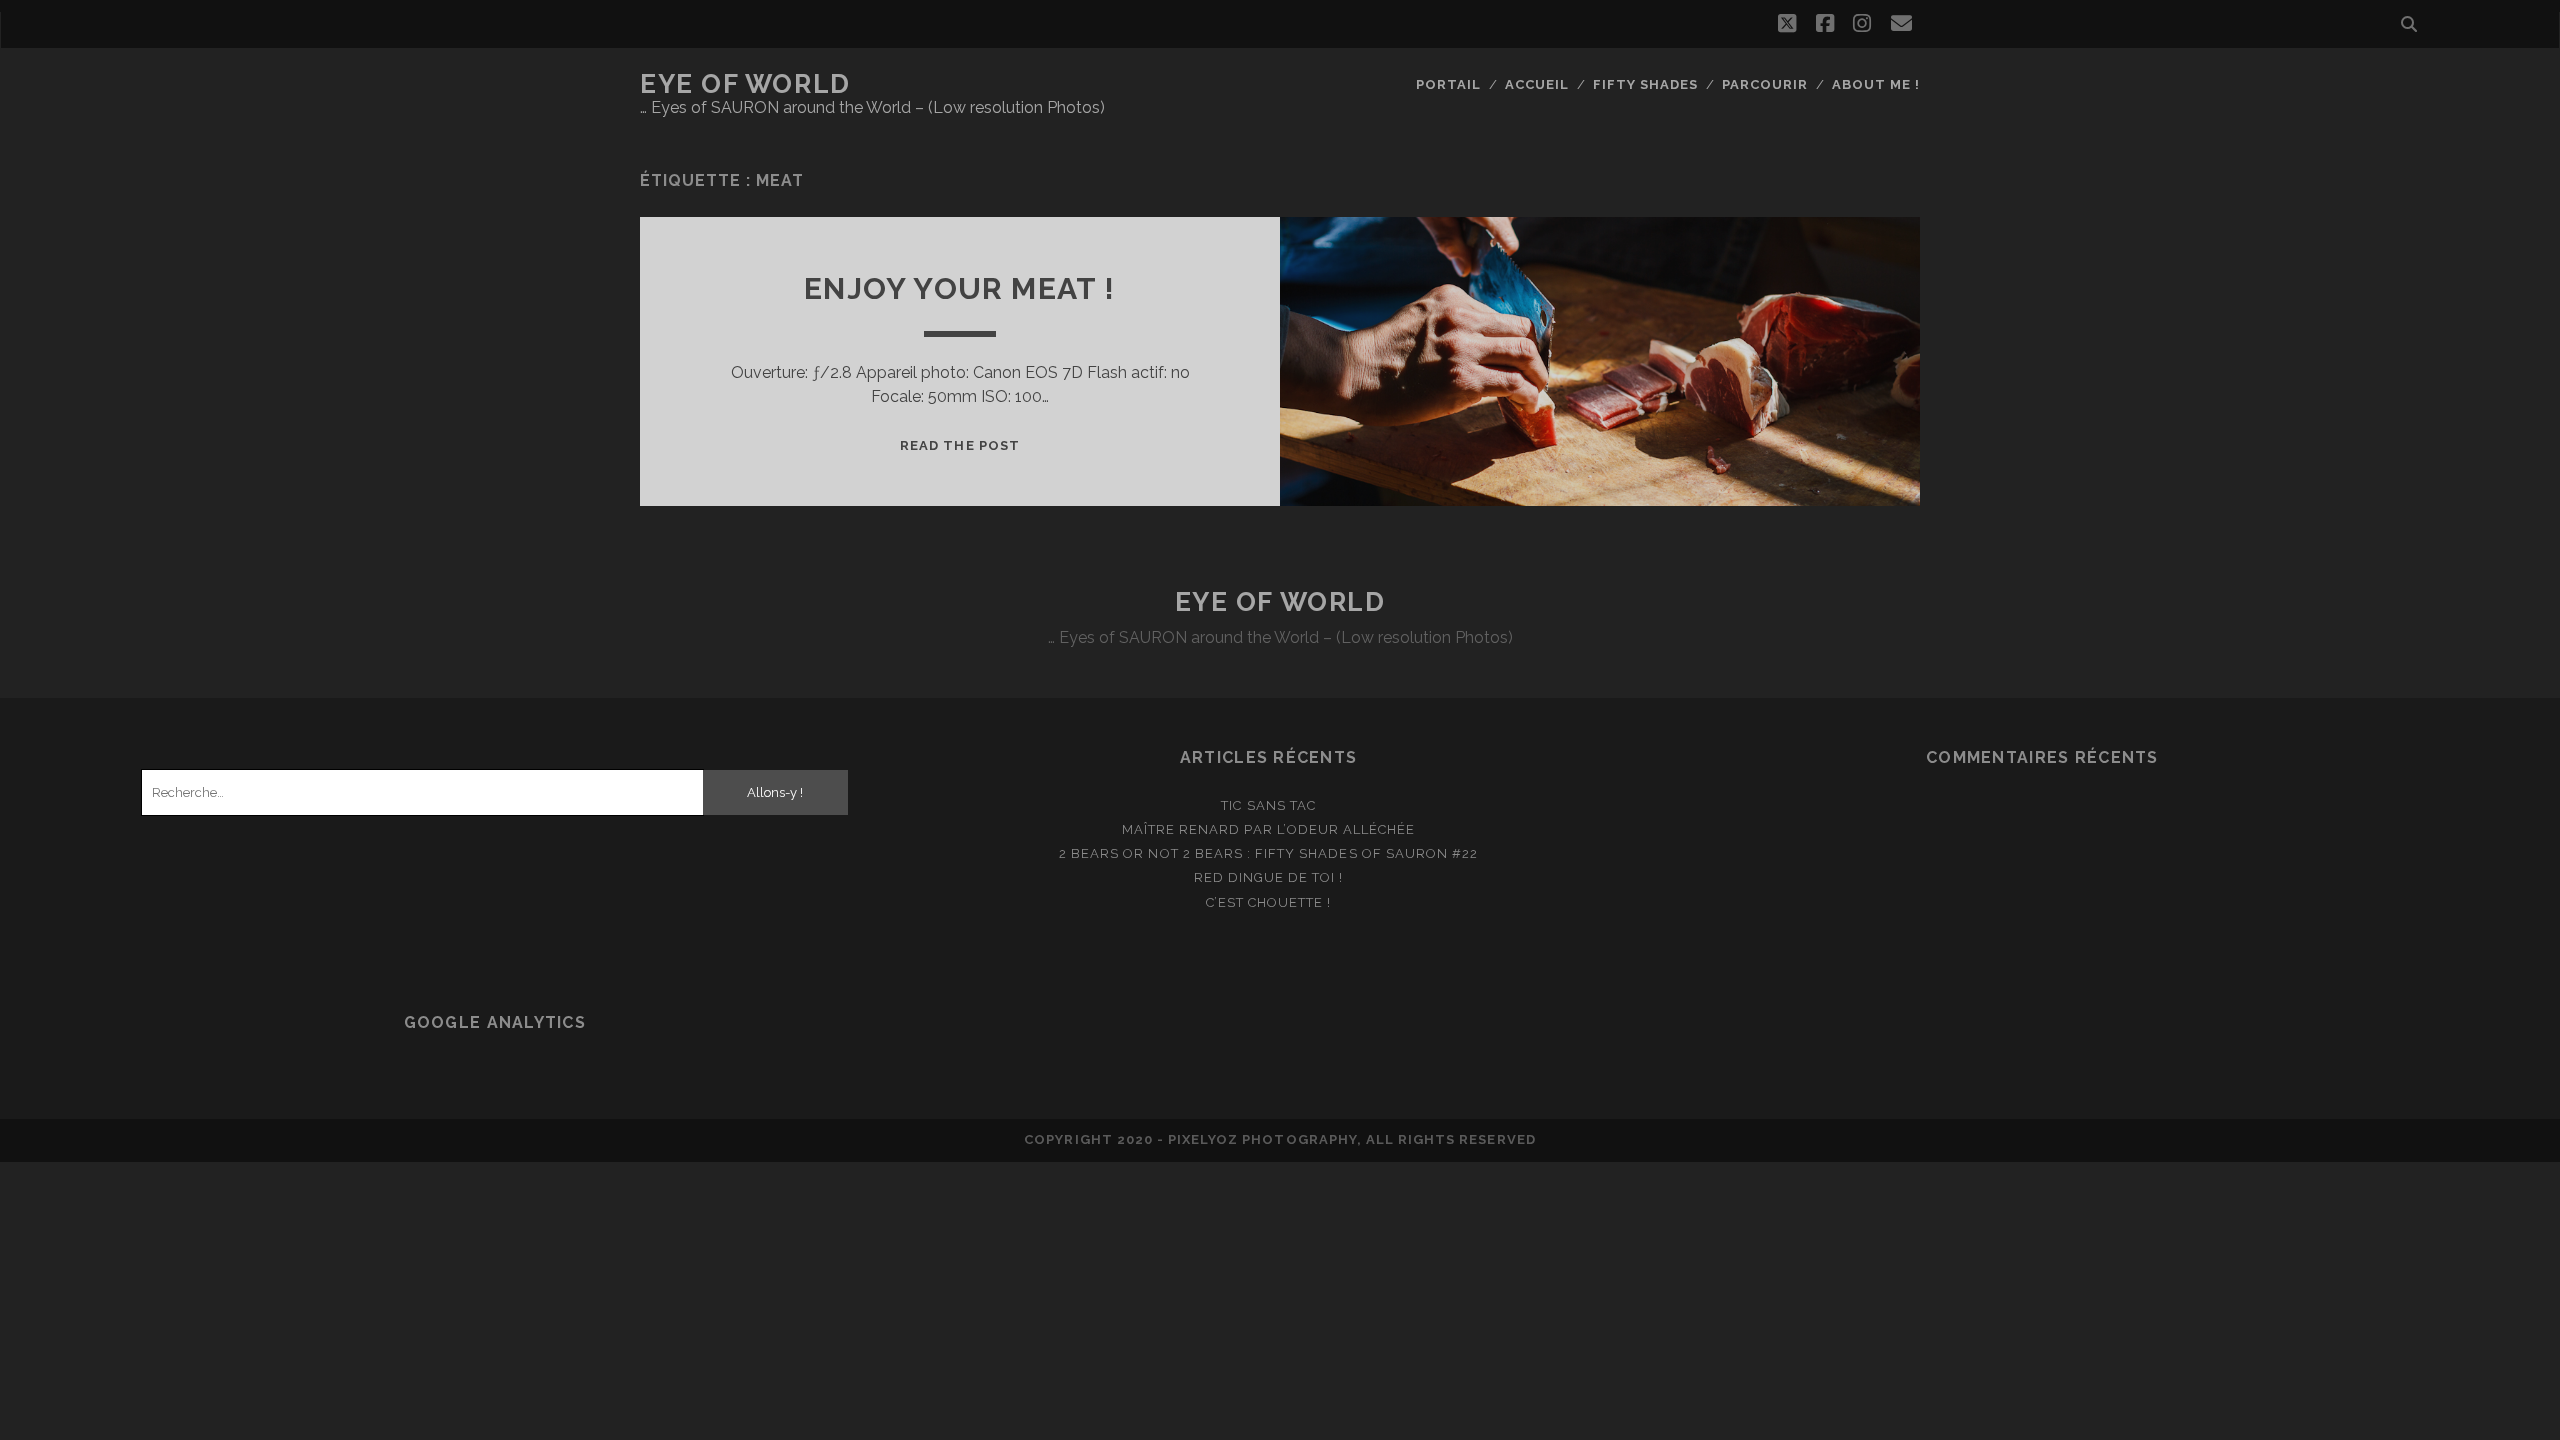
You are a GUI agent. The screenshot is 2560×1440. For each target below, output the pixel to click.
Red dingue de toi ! (1269, 877)
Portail (1448, 84)
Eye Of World (745, 84)
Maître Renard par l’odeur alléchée (1268, 829)
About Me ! (1876, 84)
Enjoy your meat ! (959, 288)
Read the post (960, 445)
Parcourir (1765, 84)
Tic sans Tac (1268, 805)
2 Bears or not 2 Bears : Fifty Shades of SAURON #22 (1268, 853)
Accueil (1537, 84)
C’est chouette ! (1269, 902)
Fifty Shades (1646, 84)
